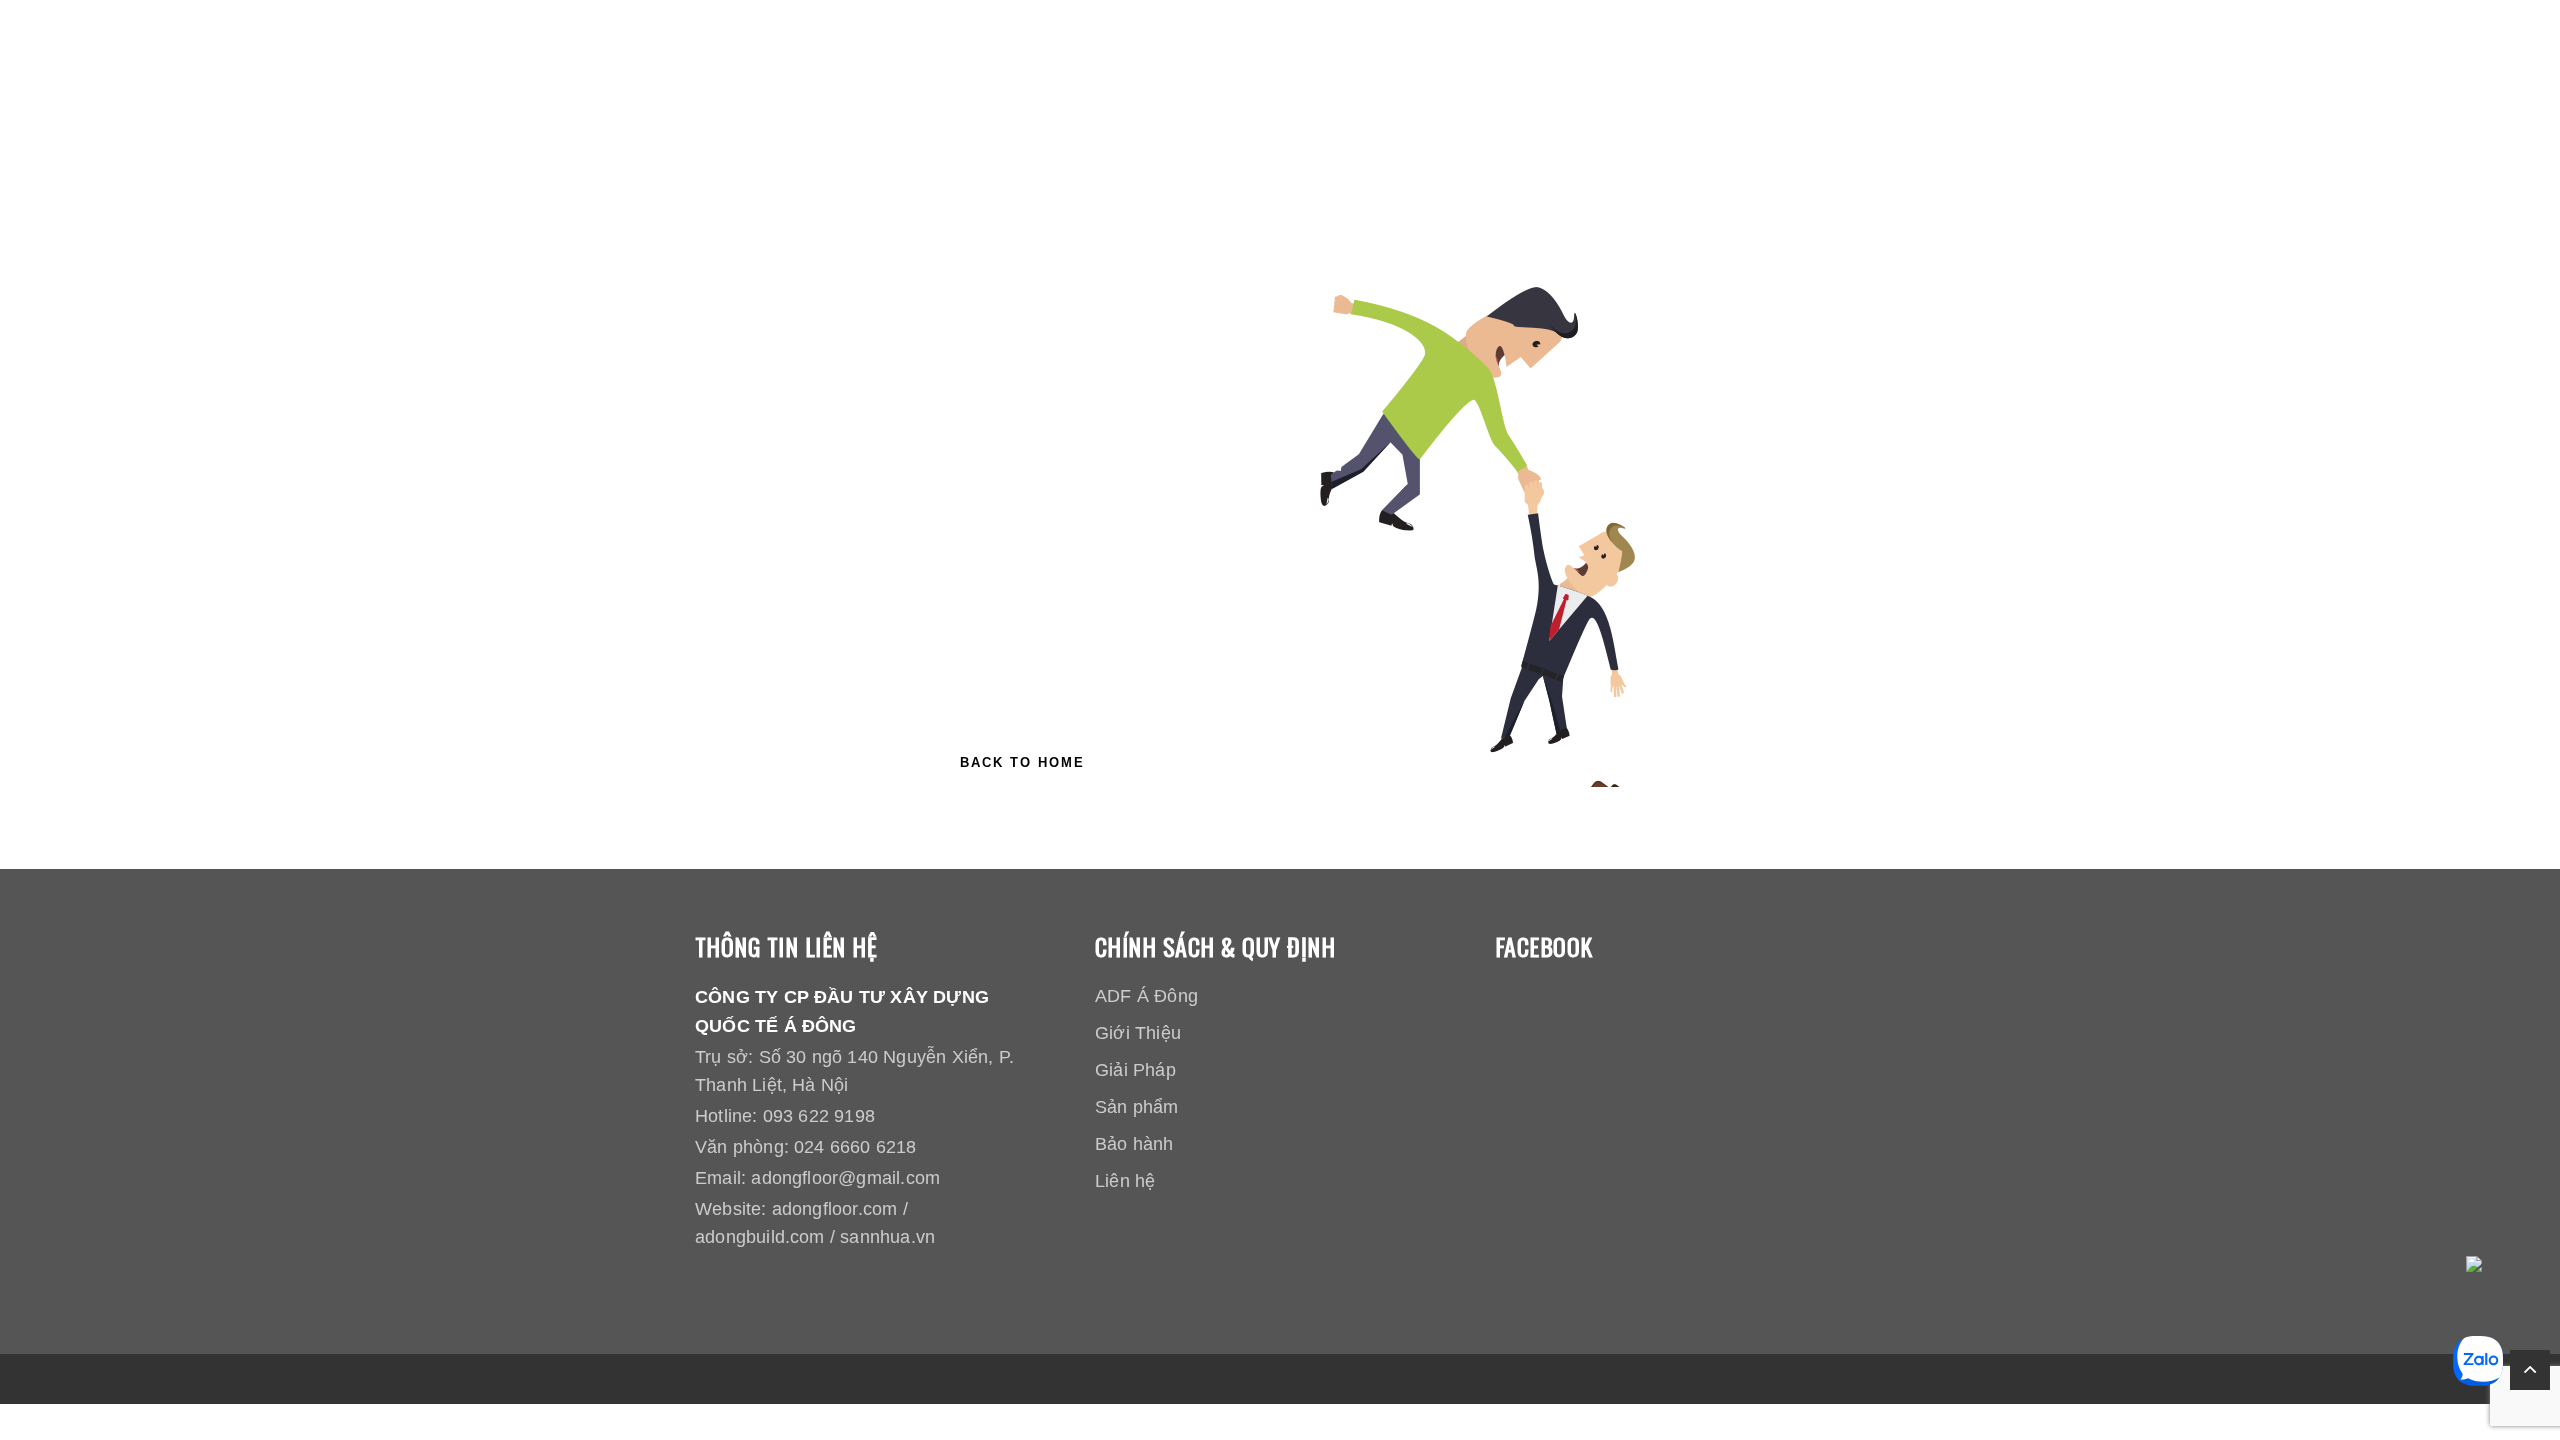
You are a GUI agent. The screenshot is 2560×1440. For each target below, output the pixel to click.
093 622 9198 (819, 1116)
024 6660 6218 (855, 1147)
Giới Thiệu (1138, 1033)
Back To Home (1022, 762)
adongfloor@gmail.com (845, 1178)
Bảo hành (1134, 1144)
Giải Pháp (1135, 1070)
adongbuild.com (760, 1237)
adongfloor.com (835, 1209)
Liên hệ (1125, 1181)
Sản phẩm (1137, 1107)
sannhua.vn (887, 1237)
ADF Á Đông (1146, 996)
